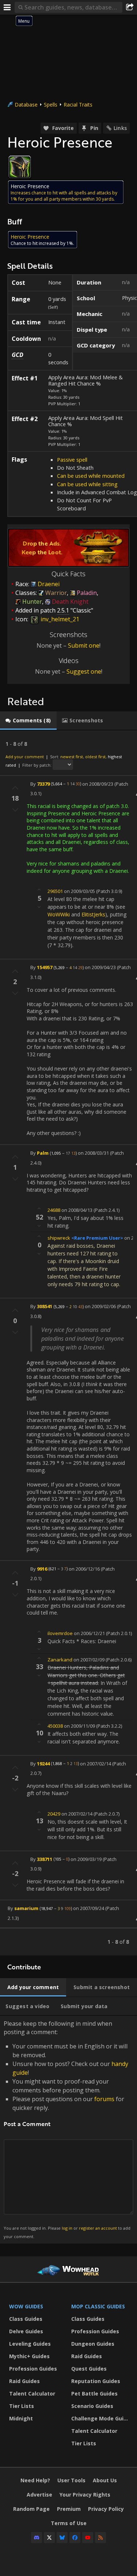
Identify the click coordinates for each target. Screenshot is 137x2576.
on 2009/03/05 (79, 891)
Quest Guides (89, 2369)
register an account (98, 2228)
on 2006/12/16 (84, 1568)
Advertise (39, 2495)
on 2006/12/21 (89, 1633)
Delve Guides (26, 2331)
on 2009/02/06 (100, 1306)
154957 (45, 967)
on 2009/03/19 (86, 1859)
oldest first (95, 757)
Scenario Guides (92, 2406)
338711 (45, 1859)
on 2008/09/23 (98, 783)
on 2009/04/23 (100, 967)
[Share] (130, 7)
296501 (55, 891)
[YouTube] (88, 2538)
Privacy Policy (106, 2509)
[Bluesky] (62, 2538)
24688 (54, 1210)
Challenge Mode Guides (100, 2418)
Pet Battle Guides (94, 2393)
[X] (49, 2538)
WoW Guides (26, 2306)
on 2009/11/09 (79, 1726)
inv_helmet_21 (59, 619)
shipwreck (59, 1238)
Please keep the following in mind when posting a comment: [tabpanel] (67, 2129)
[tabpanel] (68, 1343)
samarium (26, 1908)
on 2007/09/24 (89, 1908)
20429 (54, 1814)
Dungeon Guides (93, 2344)
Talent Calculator (32, 2393)
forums (104, 2099)
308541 (45, 1306)
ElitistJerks (93, 914)
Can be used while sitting (87, 484)
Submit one (84, 645)
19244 (43, 1763)
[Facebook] (75, 2538)
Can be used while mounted (91, 476)
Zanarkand (60, 1660)
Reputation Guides (96, 2381)
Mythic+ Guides (29, 2356)
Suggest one (84, 671)
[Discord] (37, 2538)
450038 (55, 1726)
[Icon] (20, 167)
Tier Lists (22, 2406)
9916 (42, 1568)
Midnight (21, 2418)
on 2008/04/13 (77, 1210)
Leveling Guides (30, 2344)
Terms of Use (69, 2523)
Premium (69, 2509)
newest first (72, 757)
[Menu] (7, 7)
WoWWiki (59, 914)
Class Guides (26, 2319)
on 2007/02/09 (89, 1660)
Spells (51, 105)
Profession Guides (33, 2369)
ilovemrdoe (60, 1633)
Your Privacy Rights (85, 2495)
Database (26, 105)
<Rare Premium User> (97, 1238)
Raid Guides (24, 2381)
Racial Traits (78, 105)
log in (67, 2228)
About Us (105, 2480)
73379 (43, 783)
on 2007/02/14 (96, 1763)
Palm (43, 1153)
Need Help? (35, 2480)
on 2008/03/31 (93, 1153)
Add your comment (25, 757)
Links (120, 128)
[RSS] (100, 2538)
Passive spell (72, 459)
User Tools (71, 2480)
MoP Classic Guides (98, 2306)
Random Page (31, 2509)
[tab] (28, 721)
